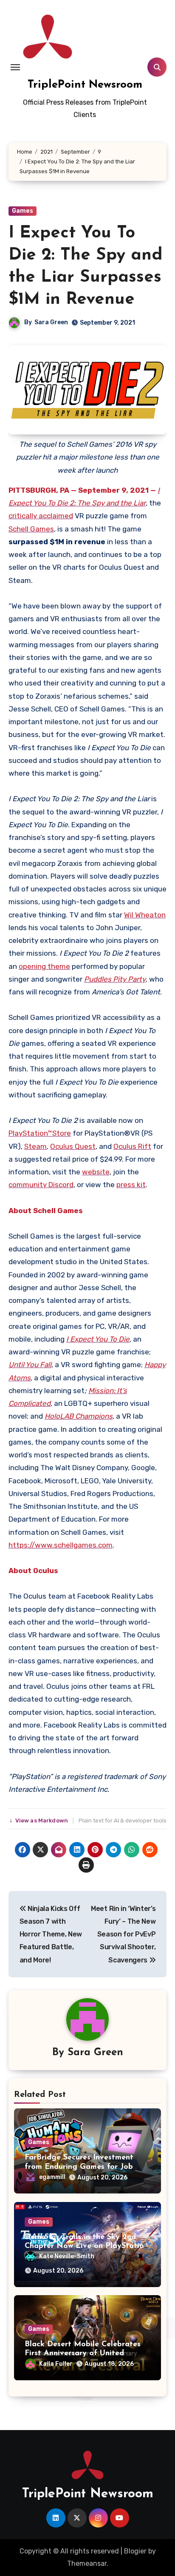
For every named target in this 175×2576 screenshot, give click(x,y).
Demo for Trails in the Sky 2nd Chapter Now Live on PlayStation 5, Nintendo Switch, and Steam (86, 2246)
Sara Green (51, 322)
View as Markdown (40, 1821)
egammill (52, 2177)
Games (23, 211)
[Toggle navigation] (15, 67)
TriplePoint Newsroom (85, 85)
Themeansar (87, 2563)
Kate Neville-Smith (67, 2256)
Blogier (135, 2551)
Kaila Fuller (56, 2364)
